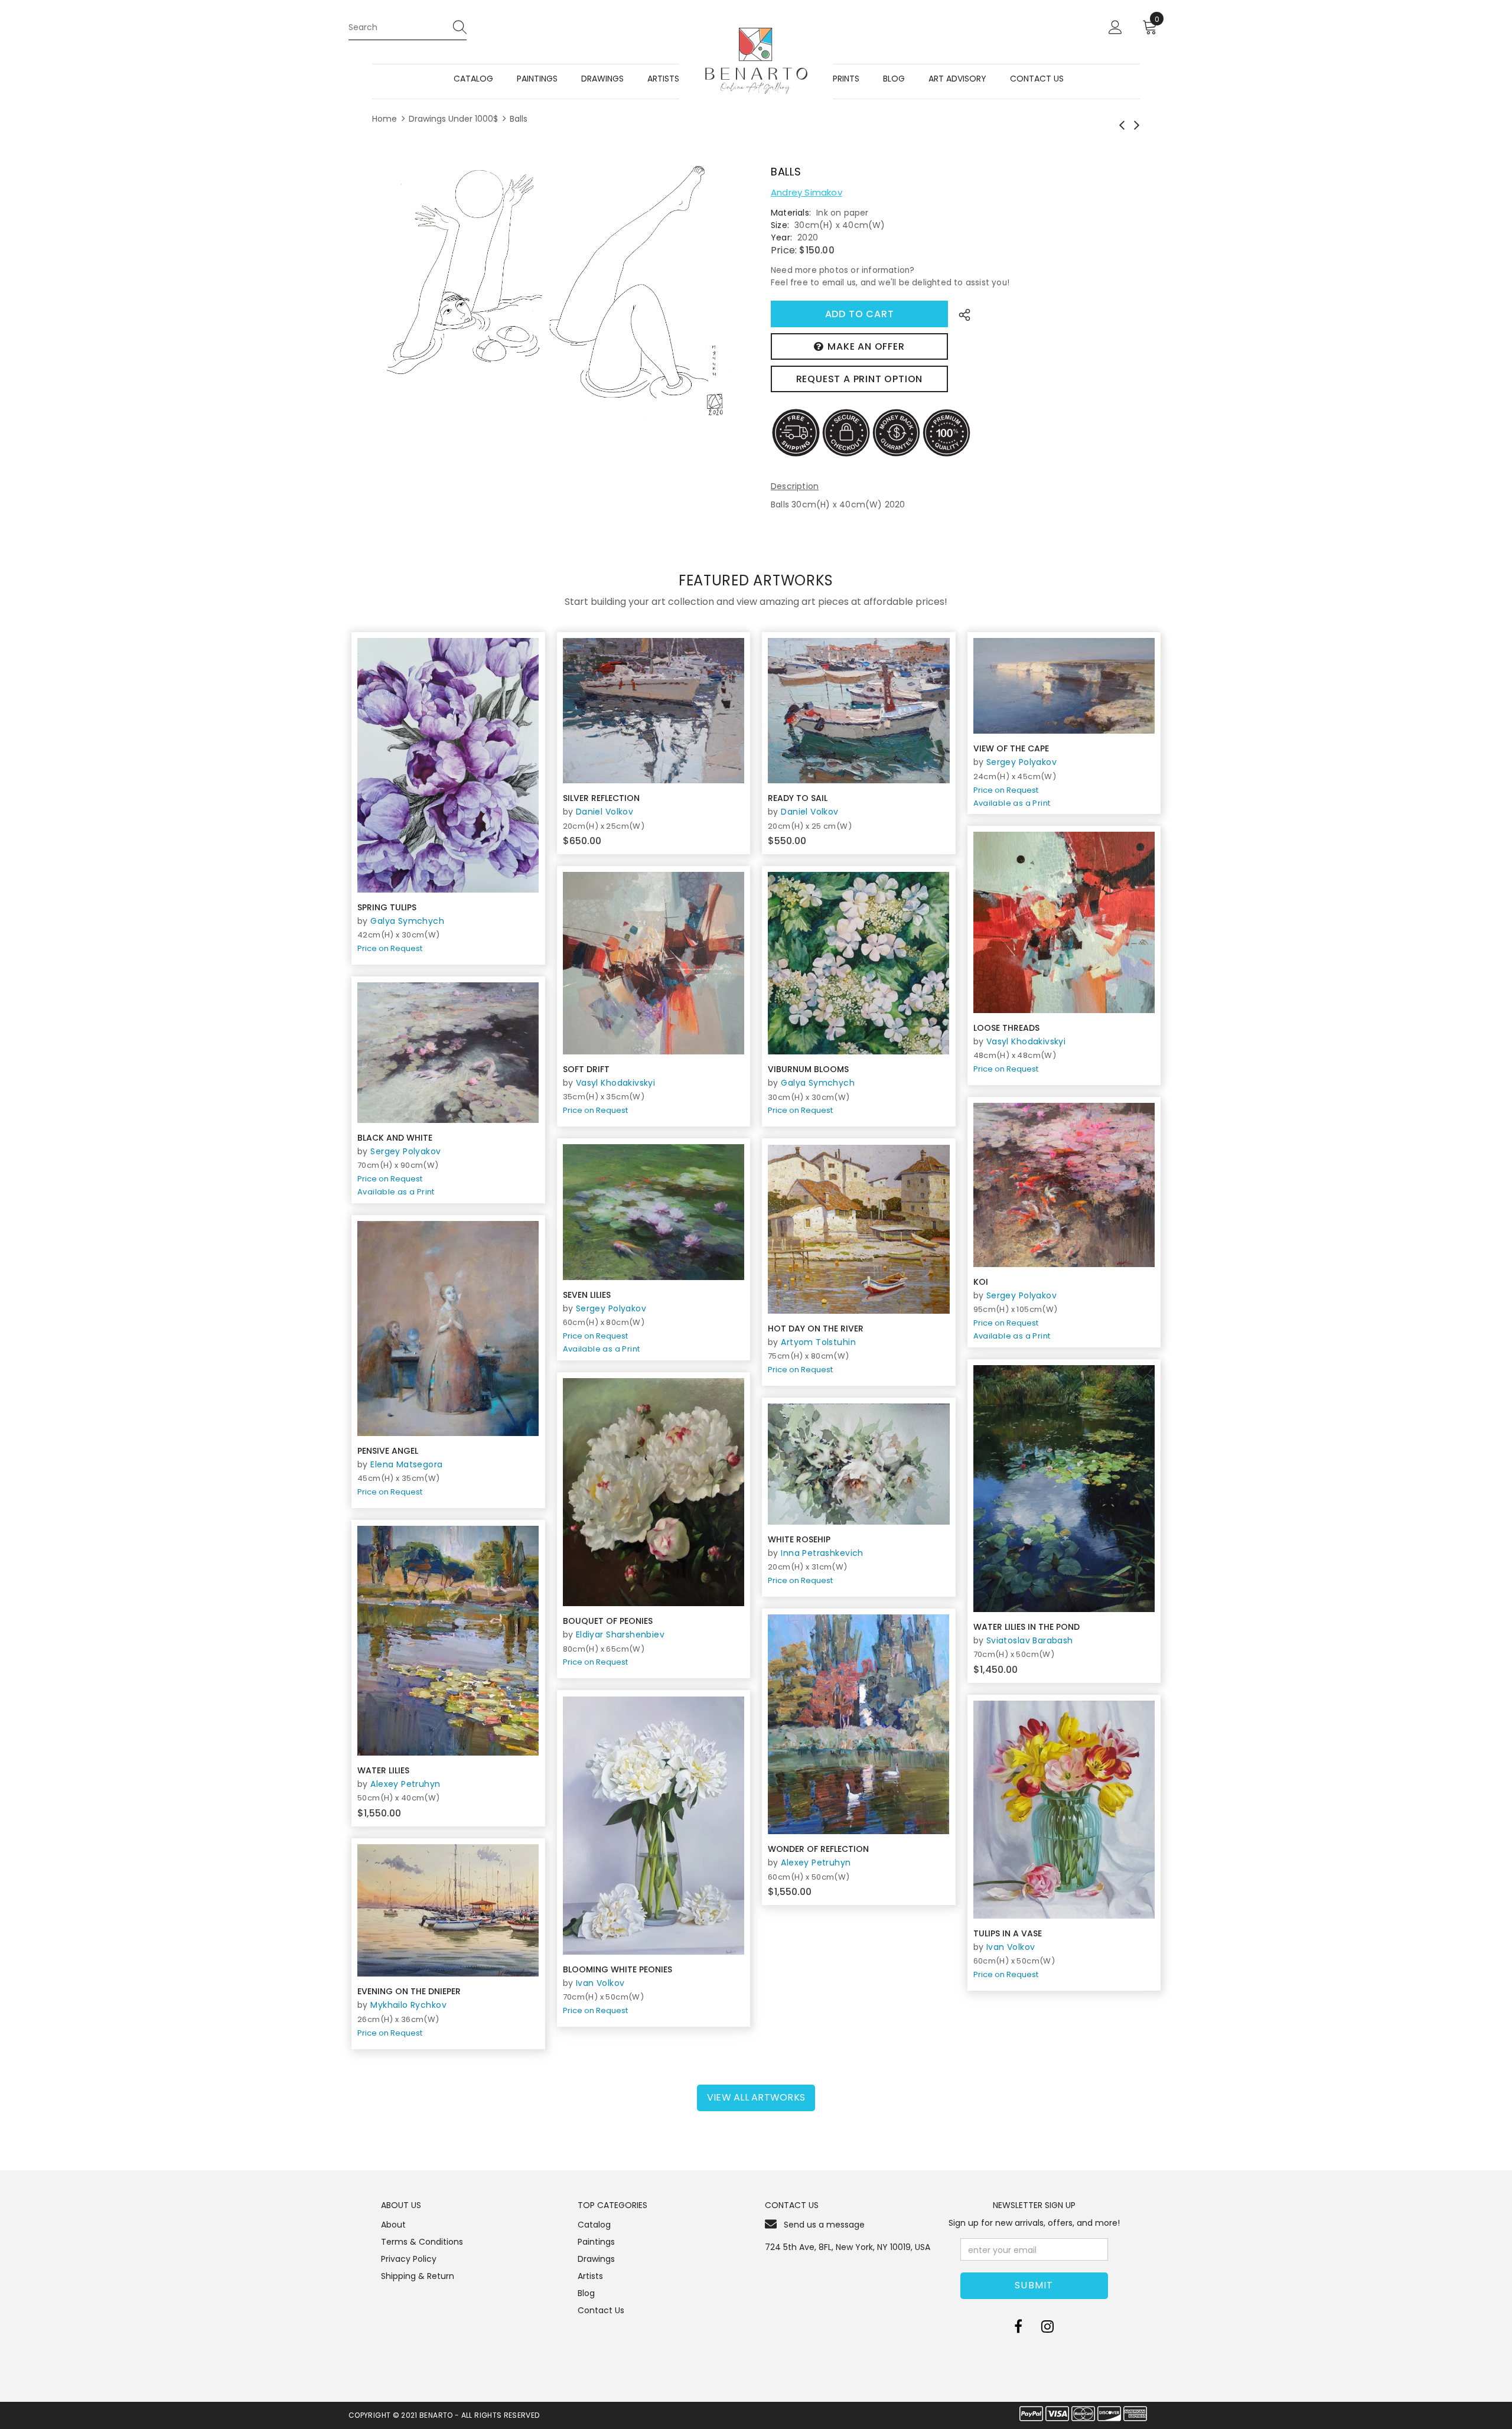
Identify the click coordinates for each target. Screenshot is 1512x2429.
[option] (554, 291)
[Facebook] (1018, 2327)
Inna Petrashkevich (822, 1553)
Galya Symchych (407, 921)
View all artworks (756, 2097)
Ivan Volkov (600, 1983)
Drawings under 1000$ (453, 119)
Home (384, 119)
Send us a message (824, 2225)
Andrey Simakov (806, 192)
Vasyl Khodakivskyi (1026, 1041)
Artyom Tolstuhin (818, 1342)
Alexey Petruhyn (405, 1784)
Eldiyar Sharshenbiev (620, 1634)
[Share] (961, 314)
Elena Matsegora (406, 1464)
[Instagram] (1047, 2327)
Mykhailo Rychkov (408, 2005)
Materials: (791, 213)
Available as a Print (1012, 803)
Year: (781, 237)
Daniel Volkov (605, 812)
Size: (780, 225)
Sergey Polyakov (1021, 762)
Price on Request (390, 948)
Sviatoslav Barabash (1030, 1640)
